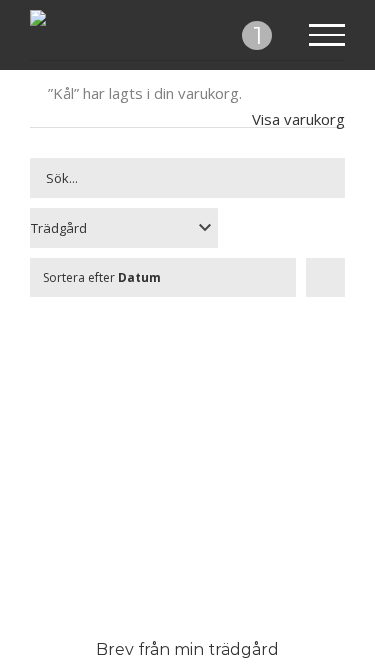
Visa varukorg (298, 119)
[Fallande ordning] (325, 277)
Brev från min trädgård (187, 649)
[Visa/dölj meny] (327, 35)
